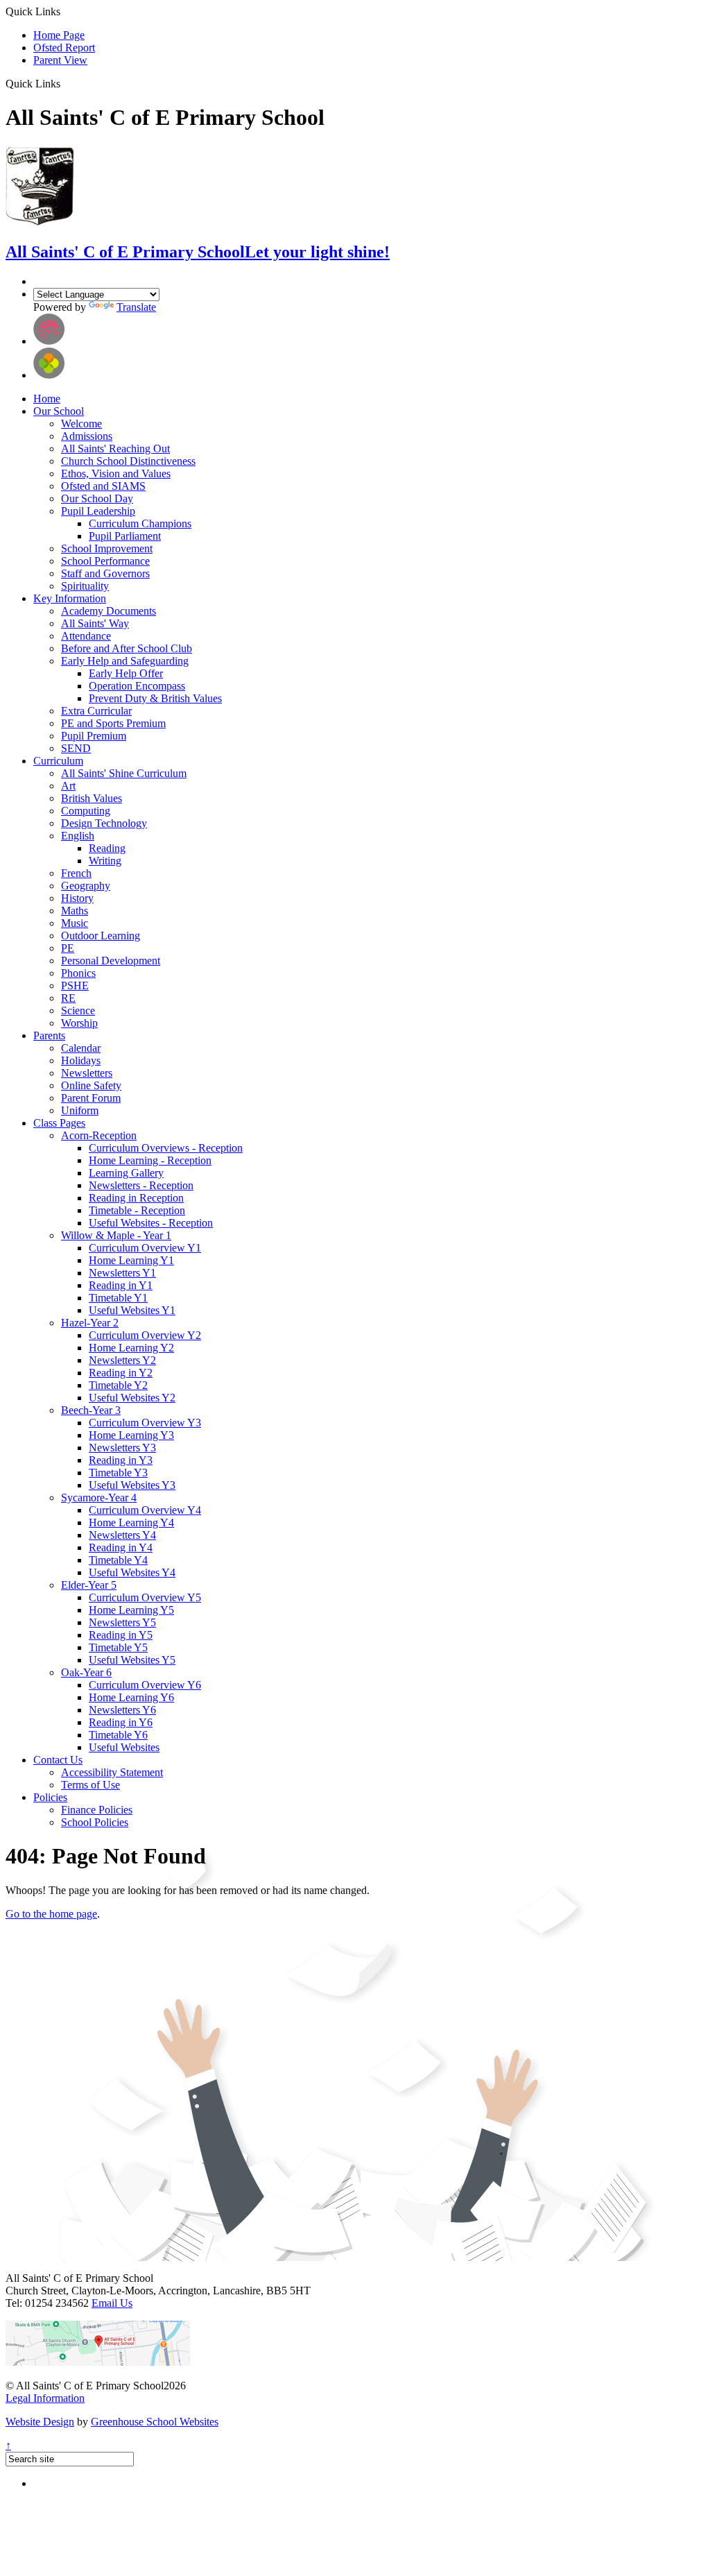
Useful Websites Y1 (132, 1310)
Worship (79, 1023)
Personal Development (111, 961)
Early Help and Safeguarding (125, 661)
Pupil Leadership (98, 511)
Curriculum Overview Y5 (145, 1597)
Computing (86, 811)
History (77, 898)
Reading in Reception (136, 1198)
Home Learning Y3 (131, 1435)
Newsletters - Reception (141, 1185)
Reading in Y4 (121, 1547)
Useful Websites (124, 1747)
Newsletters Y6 (122, 1710)
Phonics (78, 973)
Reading (107, 848)
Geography (86, 886)
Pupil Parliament (125, 536)
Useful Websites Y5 (132, 1660)
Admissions (87, 436)
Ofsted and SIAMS (103, 486)
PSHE (75, 986)
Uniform (80, 1110)
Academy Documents (109, 611)
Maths (75, 911)
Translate (136, 307)
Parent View (60, 60)
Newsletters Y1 (122, 1273)
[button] (66, 83)
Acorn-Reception (99, 1135)
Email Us (112, 2303)
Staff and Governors (105, 573)
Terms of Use (90, 1785)
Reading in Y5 (121, 1635)
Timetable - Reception (137, 1210)
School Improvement (107, 548)
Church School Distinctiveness (128, 461)
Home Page (59, 35)
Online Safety (91, 1085)
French (76, 873)
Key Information (70, 598)
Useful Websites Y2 (132, 1398)
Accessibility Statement (112, 1772)
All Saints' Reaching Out (115, 449)
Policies (50, 1797)
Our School (59, 411)
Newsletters (87, 1073)
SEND (76, 748)
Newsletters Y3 (122, 1448)
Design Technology (104, 823)
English (78, 836)
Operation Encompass (137, 686)
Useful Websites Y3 (132, 1485)
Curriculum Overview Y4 (145, 1510)
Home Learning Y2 (131, 1348)
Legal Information (45, 2398)
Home (47, 399)
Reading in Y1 (121, 1285)
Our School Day (97, 498)
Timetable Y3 (118, 1473)
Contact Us (58, 1760)
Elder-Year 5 (89, 1585)
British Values (92, 798)
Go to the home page (51, 1914)
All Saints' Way (95, 623)
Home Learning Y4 (131, 1522)
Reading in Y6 (121, 1722)
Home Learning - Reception (150, 1160)
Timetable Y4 (118, 1560)
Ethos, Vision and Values (116, 474)
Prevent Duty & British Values (155, 698)
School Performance (105, 561)
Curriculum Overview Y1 (145, 1248)
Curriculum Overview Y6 (145, 1685)
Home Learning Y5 (131, 1610)
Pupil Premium (94, 736)
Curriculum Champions (140, 523)
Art (68, 786)
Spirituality (85, 586)
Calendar (81, 1048)
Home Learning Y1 (131, 1260)
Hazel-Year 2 (90, 1323)
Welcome (81, 424)
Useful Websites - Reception (151, 1223)
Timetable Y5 (118, 1647)
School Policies (95, 1822)
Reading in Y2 (121, 1373)
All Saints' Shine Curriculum (124, 773)
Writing (105, 861)
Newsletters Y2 (122, 1360)
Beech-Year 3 (91, 1410)
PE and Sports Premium (113, 723)
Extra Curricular (96, 711)
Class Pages (59, 1123)
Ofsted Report (64, 48)
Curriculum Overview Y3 (145, 1423)
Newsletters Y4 (122, 1535)
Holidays (81, 1060)
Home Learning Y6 (131, 1697)
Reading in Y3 (121, 1460)
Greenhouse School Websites (155, 2422)
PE (68, 948)
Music (75, 923)
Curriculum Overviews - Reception (166, 1148)
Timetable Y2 (118, 1385)
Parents (49, 1035)
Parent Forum (91, 1098)
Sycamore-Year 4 (99, 1498)
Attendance (86, 636)
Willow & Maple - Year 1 (116, 1235)
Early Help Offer (126, 673)
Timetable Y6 (118, 1735)
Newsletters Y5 (122, 1622)
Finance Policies (97, 1810)
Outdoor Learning (101, 936)
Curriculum (58, 761)
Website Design (40, 2422)
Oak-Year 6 (86, 1672)
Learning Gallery (126, 1173)
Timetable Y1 (118, 1298)
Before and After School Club (127, 648)
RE (68, 998)
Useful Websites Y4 (132, 1572)
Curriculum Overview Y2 (145, 1335)
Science (78, 1010)
